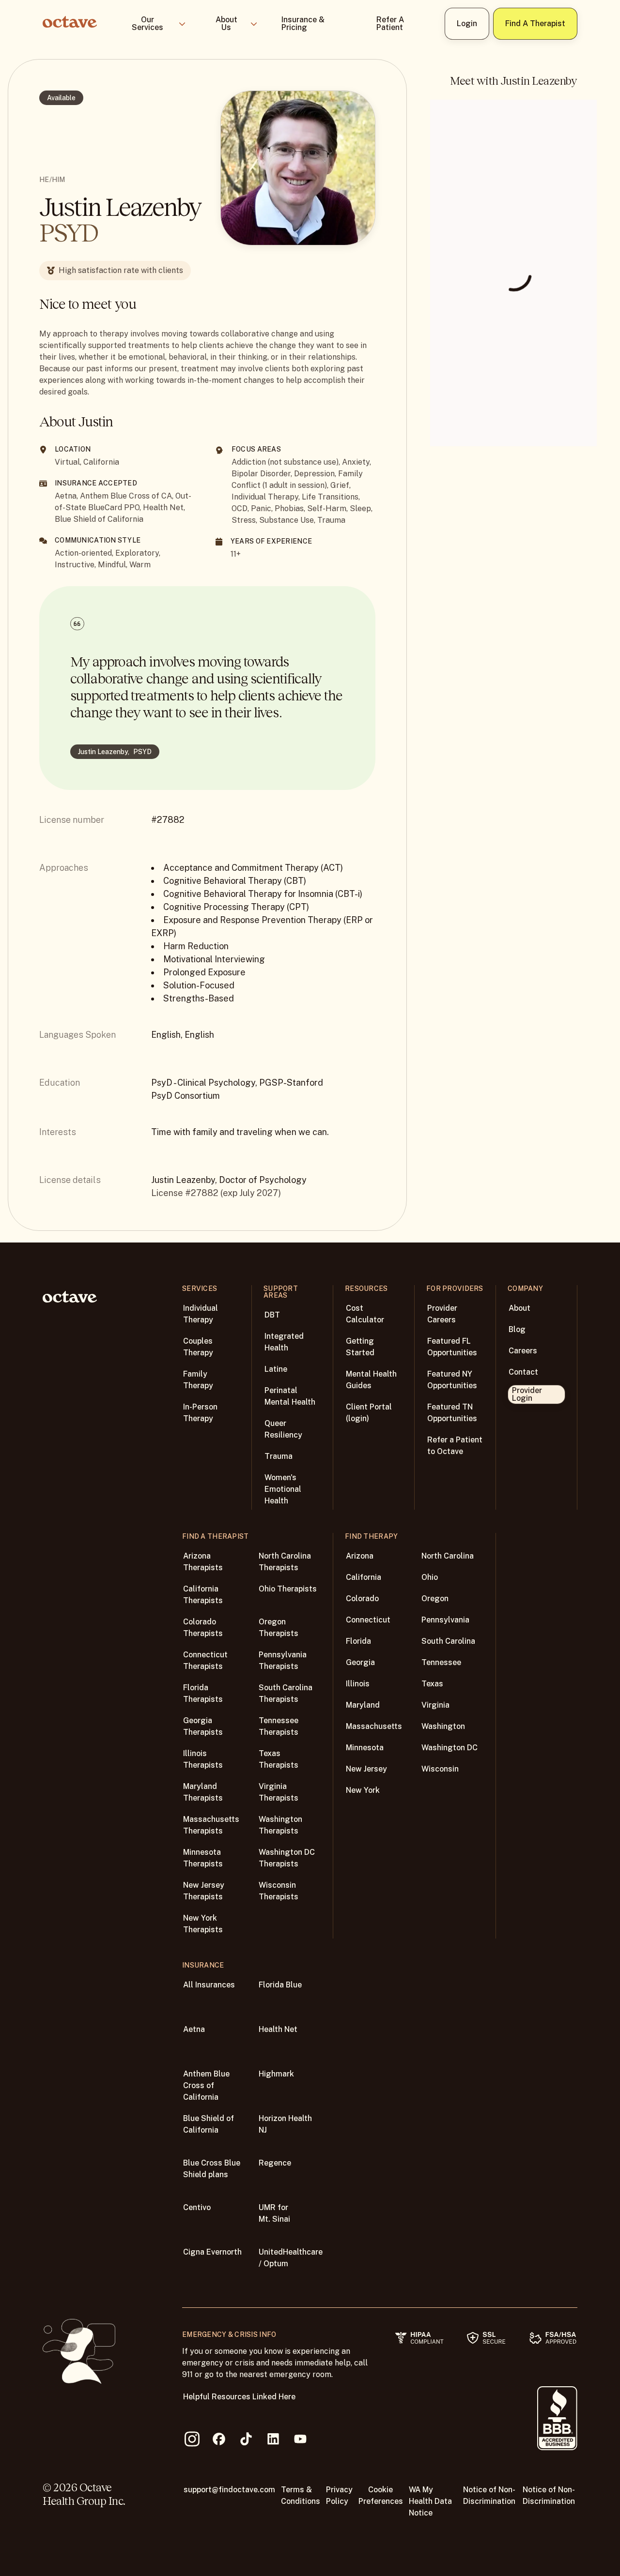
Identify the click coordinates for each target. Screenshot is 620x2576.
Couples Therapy (198, 1347)
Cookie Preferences (381, 2495)
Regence (275, 2163)
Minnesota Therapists (203, 1858)
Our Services (147, 23)
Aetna (194, 2029)
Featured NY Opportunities (452, 1380)
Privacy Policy (339, 2495)
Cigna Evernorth (212, 2252)
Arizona (360, 1556)
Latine (276, 1369)
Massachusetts (374, 1726)
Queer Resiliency (283, 1429)
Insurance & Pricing (303, 23)
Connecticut (368, 1620)
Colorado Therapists (203, 1628)
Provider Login (527, 1394)
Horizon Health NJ (285, 2124)
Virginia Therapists (279, 1792)
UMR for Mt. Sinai (274, 2213)
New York (363, 1790)
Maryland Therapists (203, 1792)
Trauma (279, 1456)
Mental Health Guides (371, 1380)
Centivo (197, 2207)
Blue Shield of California (209, 2124)
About (519, 1308)
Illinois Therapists (203, 1759)
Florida (358, 1641)
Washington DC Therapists (287, 1858)
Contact (523, 1372)
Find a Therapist (535, 23)
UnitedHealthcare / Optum (291, 2258)
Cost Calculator (365, 1314)
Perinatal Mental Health (290, 1396)
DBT (272, 1315)
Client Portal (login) (369, 1413)
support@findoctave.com (229, 2490)
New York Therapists (203, 1924)
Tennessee (441, 1662)
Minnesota (365, 1748)
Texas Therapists (279, 1759)
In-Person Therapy (200, 1413)
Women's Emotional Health (283, 1489)
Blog (517, 1329)
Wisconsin (440, 1769)
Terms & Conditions (301, 2495)
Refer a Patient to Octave (455, 1446)
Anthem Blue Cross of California (206, 2085)
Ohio (430, 1577)
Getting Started (360, 1347)
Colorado (362, 1599)
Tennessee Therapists (279, 1726)
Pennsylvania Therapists (283, 1660)
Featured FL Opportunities (452, 1347)
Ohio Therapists (288, 1589)
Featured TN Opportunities (452, 1413)
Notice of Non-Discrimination (489, 2495)
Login (467, 23)
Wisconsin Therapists (279, 1891)
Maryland (363, 1705)
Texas (432, 1684)
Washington (443, 1726)
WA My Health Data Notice (430, 2501)
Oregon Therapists (279, 1628)
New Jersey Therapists (204, 1891)
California (364, 1577)
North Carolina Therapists (285, 1562)
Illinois (358, 1684)
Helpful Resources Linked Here (239, 2397)
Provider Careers (442, 1314)
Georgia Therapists (203, 1726)
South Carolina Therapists (286, 1693)
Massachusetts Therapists (211, 1825)
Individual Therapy (201, 1314)
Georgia (360, 1662)
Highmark (276, 2074)
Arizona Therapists (203, 1562)
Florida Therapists (203, 1693)
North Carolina (448, 1556)
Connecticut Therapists (205, 1660)
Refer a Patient (390, 23)
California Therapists (203, 1595)
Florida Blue (280, 1985)
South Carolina (448, 1641)
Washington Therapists (280, 1825)
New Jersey (366, 1769)
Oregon (435, 1599)
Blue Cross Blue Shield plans (212, 2169)
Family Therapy (198, 1380)
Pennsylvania (445, 1620)
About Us (226, 23)
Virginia (435, 1705)
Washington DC (449, 1748)
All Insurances (209, 1985)
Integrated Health (284, 1342)
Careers (523, 1351)
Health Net (278, 2029)
